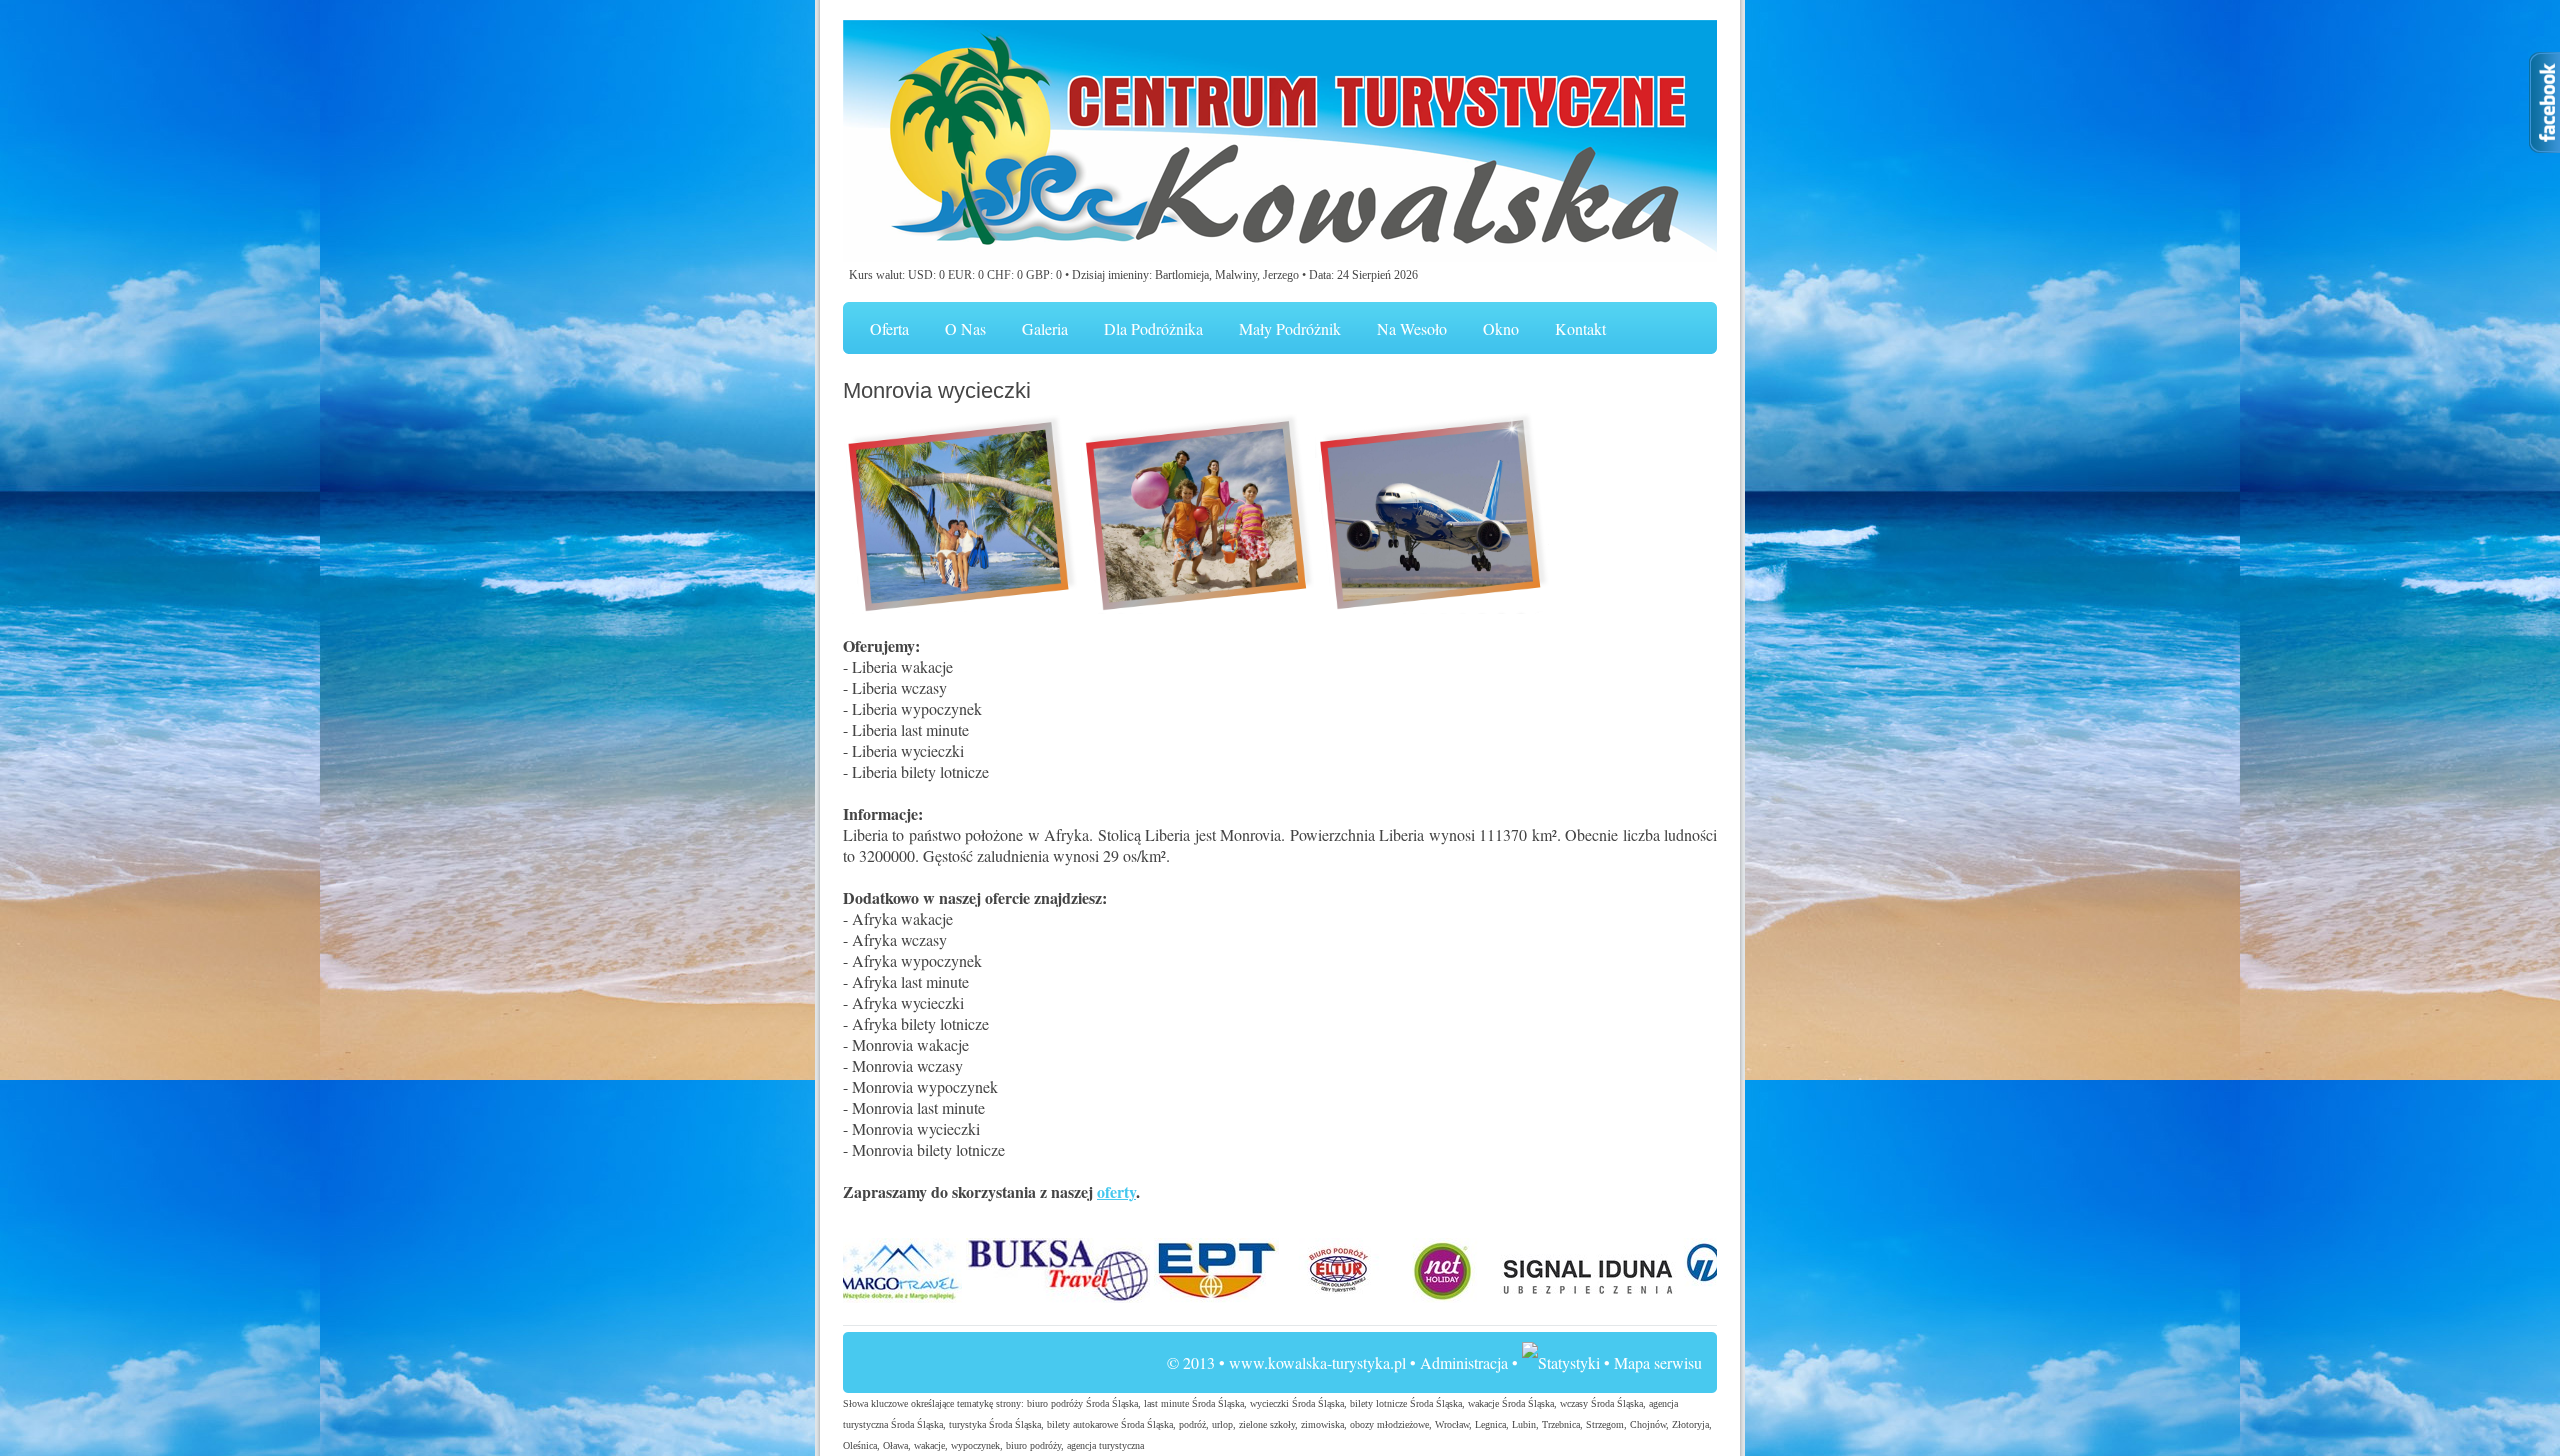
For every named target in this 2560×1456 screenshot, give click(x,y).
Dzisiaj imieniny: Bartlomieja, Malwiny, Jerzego (1185, 275)
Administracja (1464, 1362)
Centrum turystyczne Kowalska (1280, 142)
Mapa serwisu (1658, 1362)
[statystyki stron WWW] (1561, 1362)
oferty (1116, 1191)
